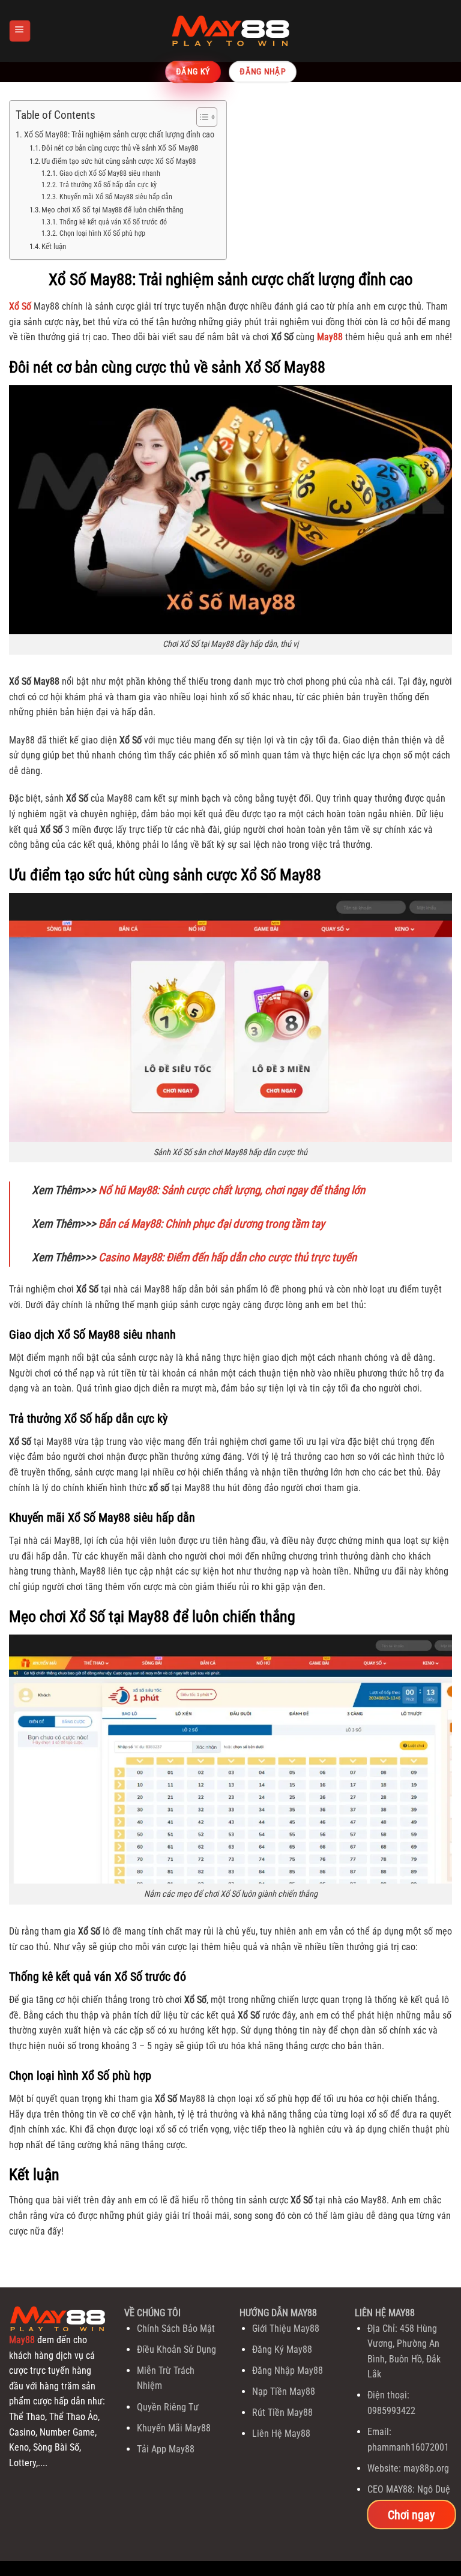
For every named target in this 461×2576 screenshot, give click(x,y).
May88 (22, 2340)
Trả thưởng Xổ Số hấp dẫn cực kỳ (108, 185)
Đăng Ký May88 (282, 2349)
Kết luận (54, 246)
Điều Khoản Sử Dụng (176, 2349)
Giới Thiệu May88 (286, 2328)
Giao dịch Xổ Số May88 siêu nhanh (110, 173)
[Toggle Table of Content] (201, 117)
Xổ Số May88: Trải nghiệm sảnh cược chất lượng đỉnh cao (119, 135)
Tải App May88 (166, 2449)
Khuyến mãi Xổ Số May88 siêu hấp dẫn (116, 197)
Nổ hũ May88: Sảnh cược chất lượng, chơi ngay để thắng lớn (232, 1190)
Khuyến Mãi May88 (174, 2428)
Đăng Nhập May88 (288, 2370)
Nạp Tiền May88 (284, 2391)
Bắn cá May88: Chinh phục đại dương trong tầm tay (212, 1224)
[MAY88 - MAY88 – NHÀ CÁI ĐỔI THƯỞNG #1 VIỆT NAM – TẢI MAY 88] (230, 31)
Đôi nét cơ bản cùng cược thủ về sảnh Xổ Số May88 (120, 148)
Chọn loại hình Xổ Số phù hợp (102, 233)
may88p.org (426, 2468)
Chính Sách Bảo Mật (176, 2328)
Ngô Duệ (434, 2489)
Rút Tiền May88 (282, 2412)
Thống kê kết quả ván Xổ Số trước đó (113, 222)
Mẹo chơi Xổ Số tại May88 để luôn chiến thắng (112, 210)
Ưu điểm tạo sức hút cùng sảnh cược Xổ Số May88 (119, 161)
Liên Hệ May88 (281, 2433)
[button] (20, 31)
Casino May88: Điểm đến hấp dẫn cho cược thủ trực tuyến (227, 1257)
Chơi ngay (411, 2514)
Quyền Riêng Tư (168, 2407)
